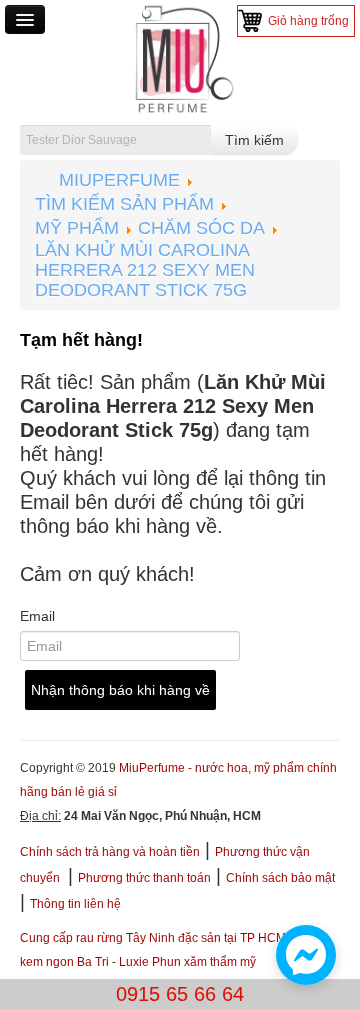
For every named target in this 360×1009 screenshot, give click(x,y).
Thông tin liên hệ (75, 904)
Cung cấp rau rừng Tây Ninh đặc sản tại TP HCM (153, 938)
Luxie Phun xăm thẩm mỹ (187, 962)
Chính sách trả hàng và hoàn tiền (110, 852)
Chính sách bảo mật (280, 878)
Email (37, 616)
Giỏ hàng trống (308, 21)
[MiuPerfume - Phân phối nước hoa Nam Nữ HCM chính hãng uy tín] (180, 58)
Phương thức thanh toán (144, 878)
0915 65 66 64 (180, 994)
